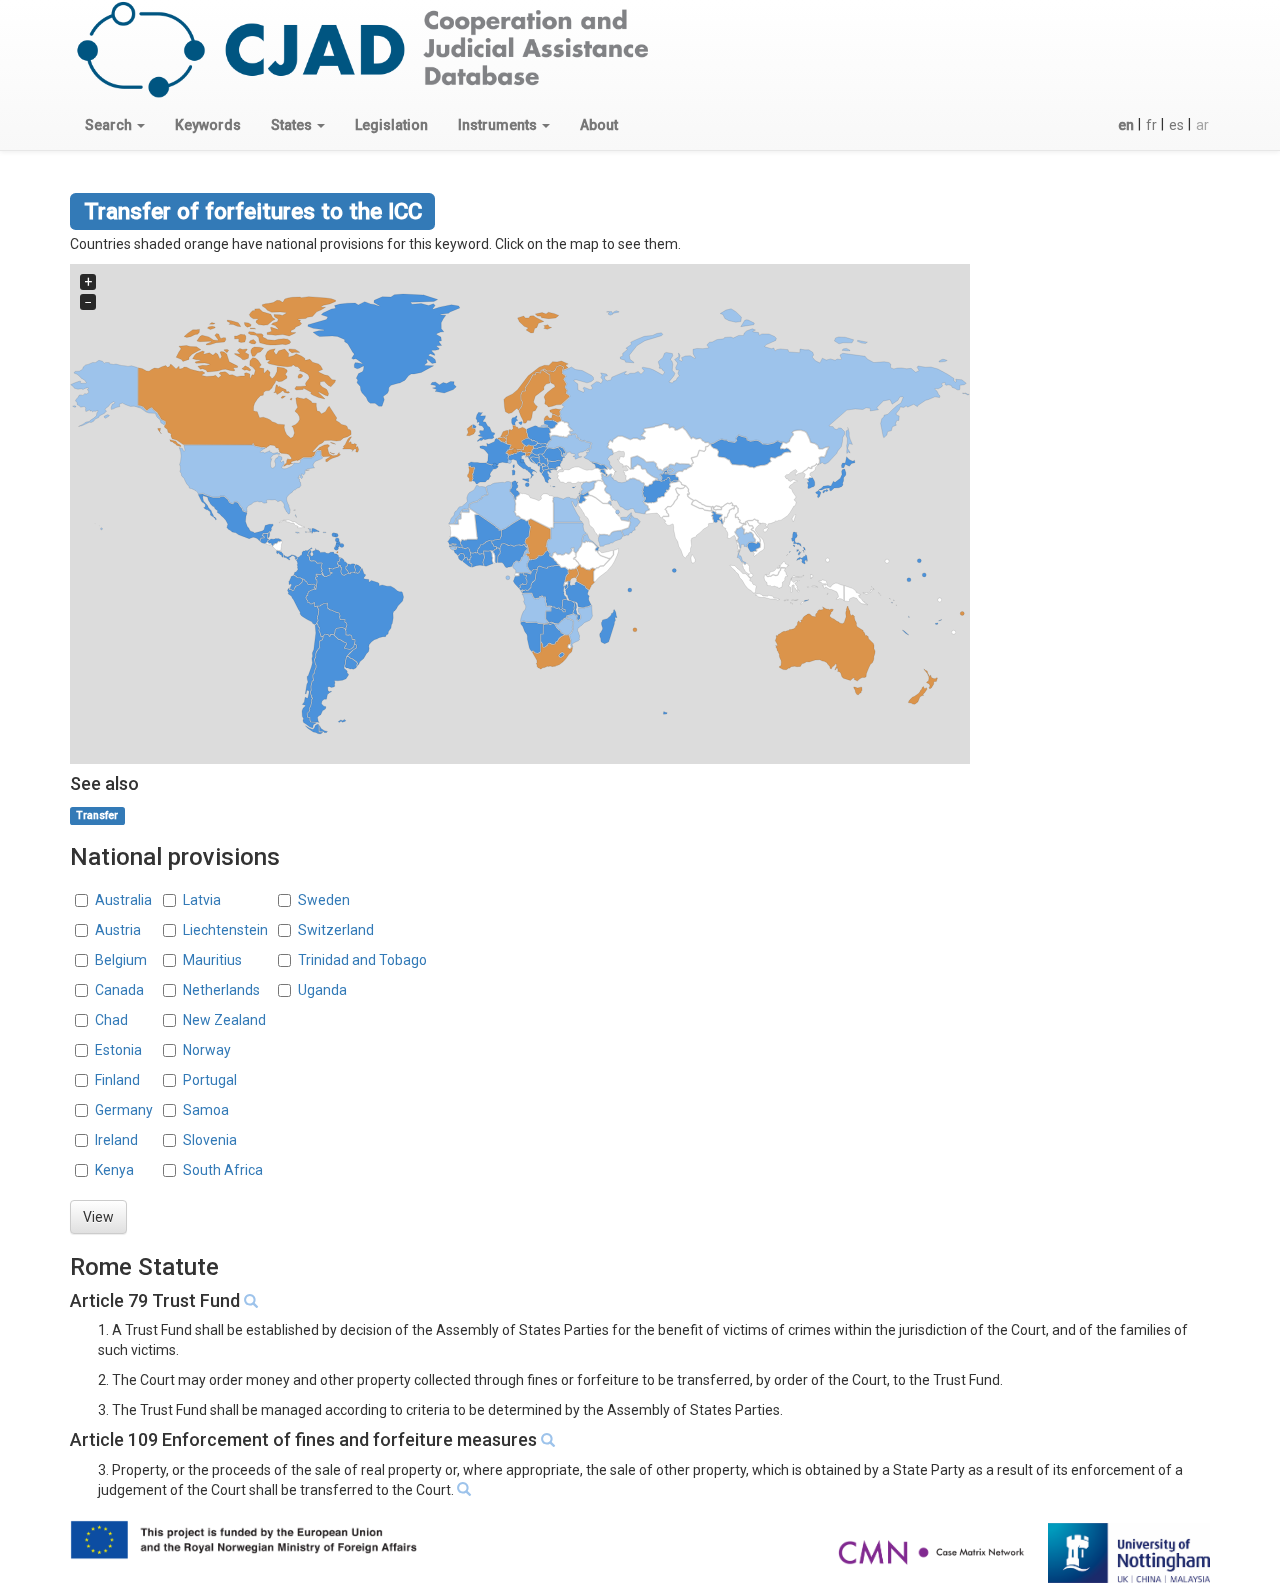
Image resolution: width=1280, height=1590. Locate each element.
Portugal (210, 1080)
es (1176, 125)
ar (1202, 125)
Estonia (118, 1050)
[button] (115, 125)
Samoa (206, 1110)
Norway (207, 1050)
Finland (117, 1080)
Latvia (202, 900)
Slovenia (210, 1140)
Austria (118, 930)
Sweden (324, 900)
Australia (123, 900)
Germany (124, 1110)
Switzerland (336, 930)
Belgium (121, 960)
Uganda (322, 990)
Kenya (114, 1170)
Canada (119, 990)
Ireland (116, 1140)
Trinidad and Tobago (362, 960)
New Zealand (224, 1020)
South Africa (223, 1170)
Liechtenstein (225, 930)
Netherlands (221, 990)
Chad (111, 1020)
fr (1151, 125)
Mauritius (212, 960)
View (98, 1217)
